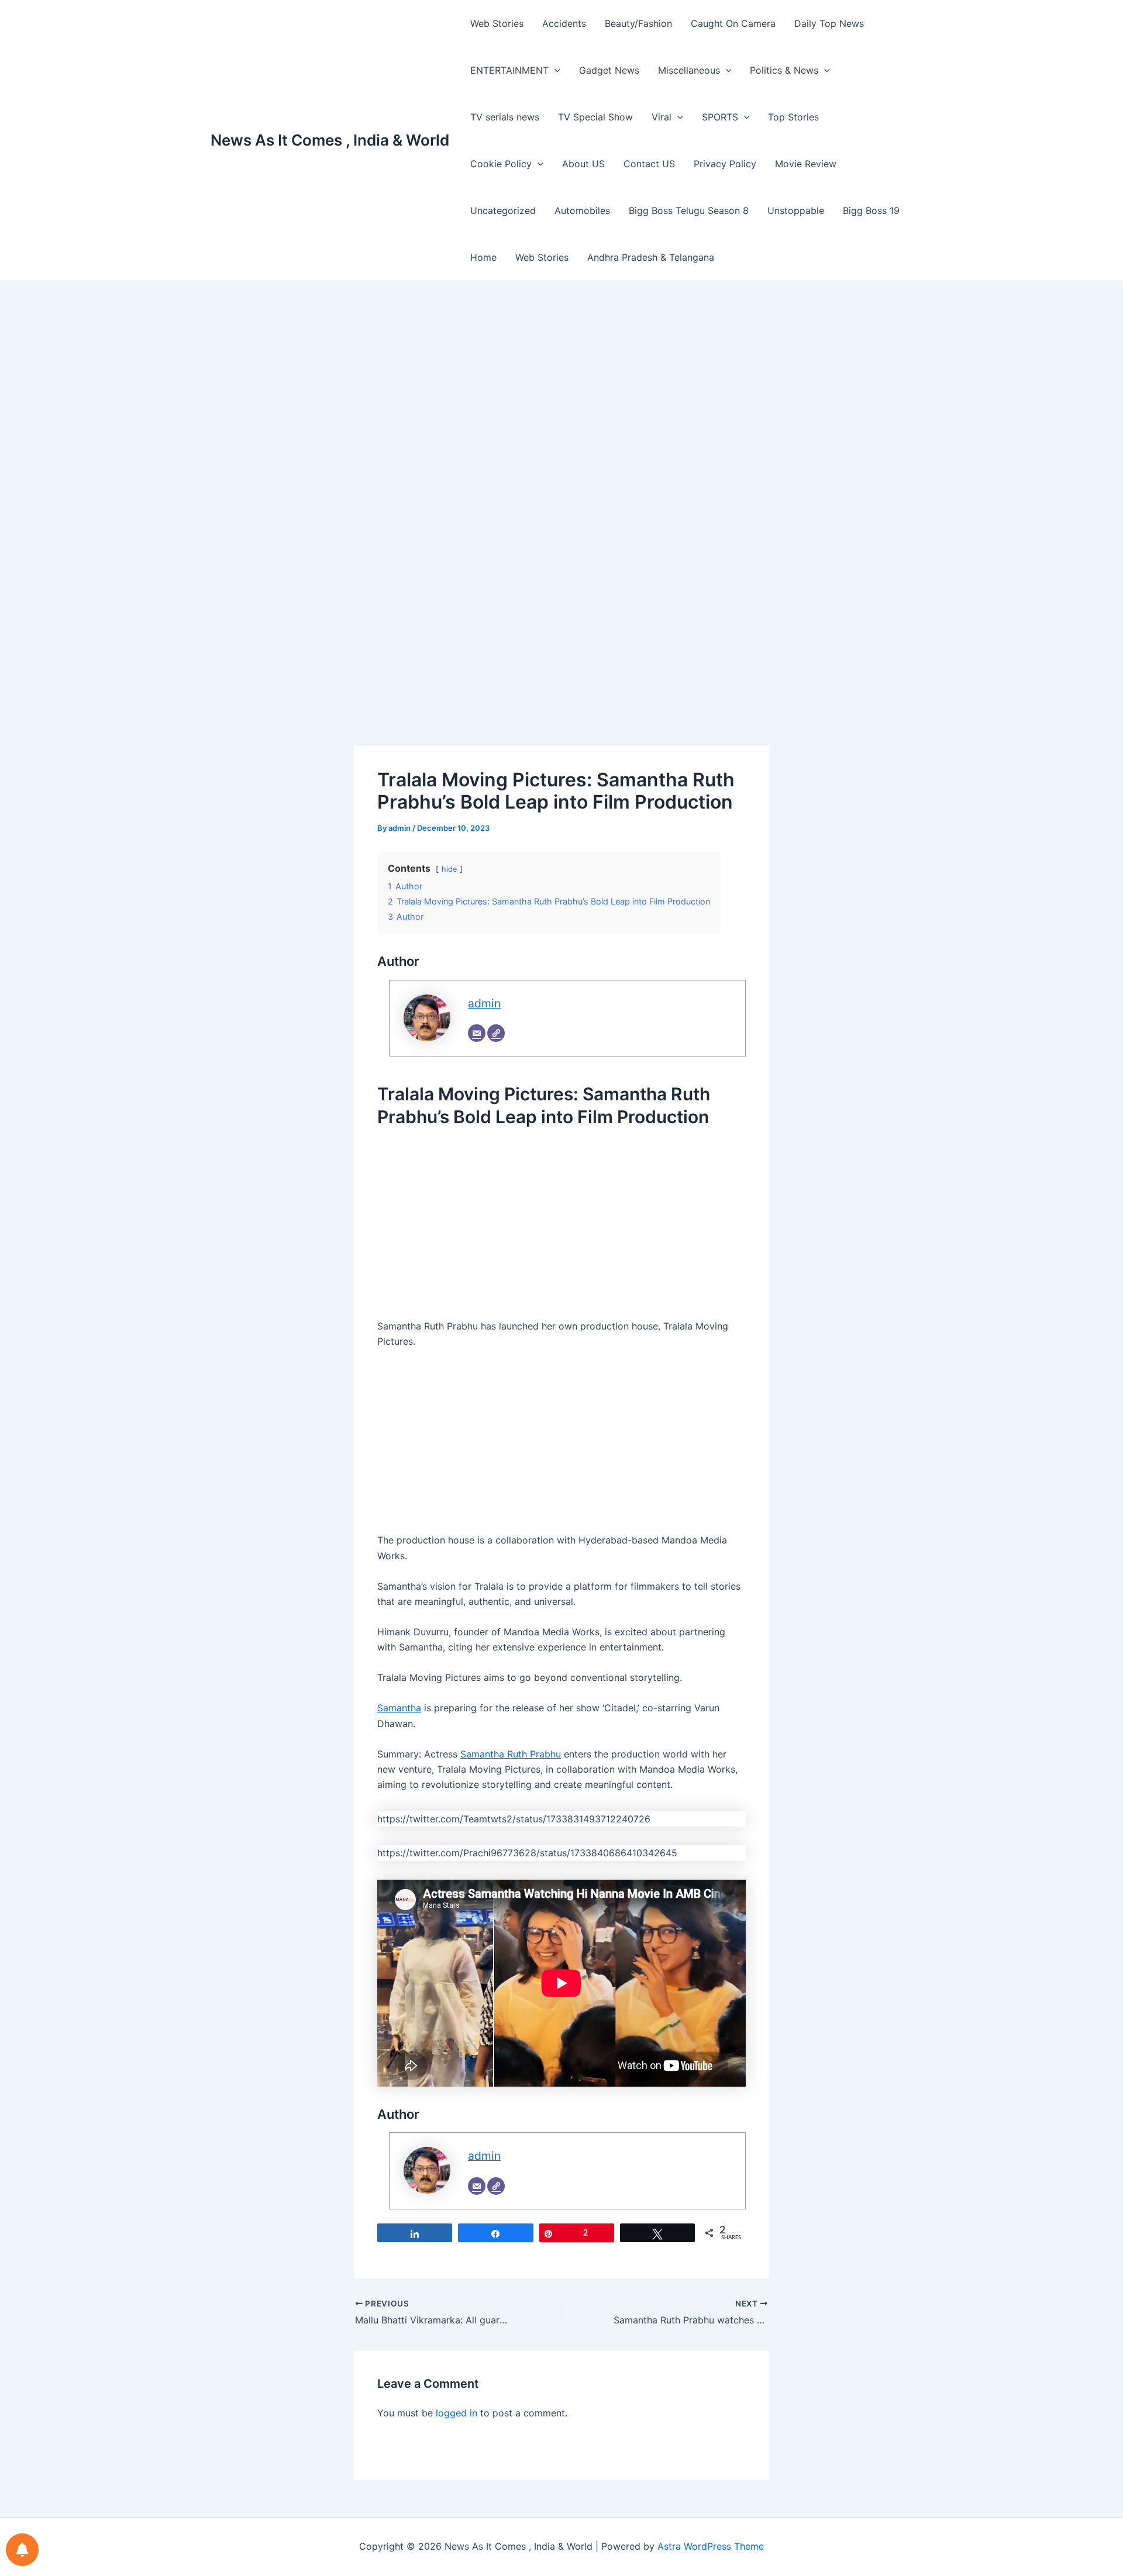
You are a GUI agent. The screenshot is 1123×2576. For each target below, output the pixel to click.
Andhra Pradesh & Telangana (651, 257)
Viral (662, 117)
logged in (457, 2413)
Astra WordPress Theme (711, 2546)
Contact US (649, 164)
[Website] (496, 1033)
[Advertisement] (561, 405)
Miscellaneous (689, 70)
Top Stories (793, 117)
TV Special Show (595, 117)
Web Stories (497, 23)
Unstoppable (796, 210)
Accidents (564, 23)
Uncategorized (503, 210)
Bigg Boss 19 (871, 210)
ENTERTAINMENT (509, 70)
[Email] (477, 1033)
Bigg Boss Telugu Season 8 (689, 210)
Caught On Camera (733, 23)
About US (583, 164)
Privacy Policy (725, 164)
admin (484, 1003)
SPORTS (720, 117)
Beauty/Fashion (638, 23)
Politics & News (784, 70)
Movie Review (806, 164)
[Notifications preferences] (22, 2550)
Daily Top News (829, 23)
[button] (554, 70)
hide (449, 869)
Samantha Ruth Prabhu (511, 1754)
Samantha (399, 1708)
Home (483, 257)
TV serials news (505, 117)
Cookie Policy (501, 164)
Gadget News (609, 70)
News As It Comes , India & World (330, 140)
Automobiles (582, 210)
